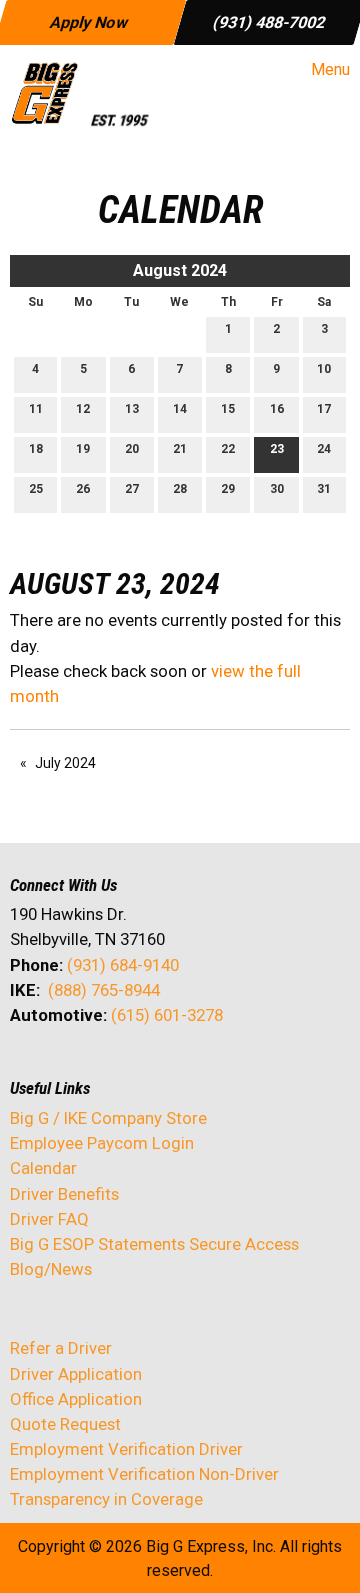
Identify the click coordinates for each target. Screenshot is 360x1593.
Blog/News (51, 1269)
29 (228, 489)
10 (324, 369)
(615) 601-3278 (167, 1015)
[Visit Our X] (58, 1068)
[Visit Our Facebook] (26, 1068)
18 (36, 449)
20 (132, 449)
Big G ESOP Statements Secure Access (154, 1244)
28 (180, 489)
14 (180, 409)
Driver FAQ (49, 1219)
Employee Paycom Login (102, 1143)
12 (83, 409)
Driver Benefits (66, 1194)
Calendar (43, 1168)
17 (324, 409)
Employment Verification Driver (126, 1449)
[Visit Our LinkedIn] (90, 1068)
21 (180, 449)
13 (132, 409)
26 (83, 489)
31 (324, 489)
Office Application (78, 1399)
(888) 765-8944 (104, 990)
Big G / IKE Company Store (108, 1118)
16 (277, 409)
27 (132, 489)
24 (324, 449)
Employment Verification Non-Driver (144, 1474)
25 (36, 489)
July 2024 (65, 763)
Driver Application (76, 1374)
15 (228, 409)
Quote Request (65, 1424)
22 (228, 449)
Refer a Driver (61, 1348)
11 (36, 409)
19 (83, 449)
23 (277, 449)
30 (277, 489)
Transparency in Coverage (106, 1499)
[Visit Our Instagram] (154, 1068)
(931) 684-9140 (123, 965)
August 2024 (180, 270)
